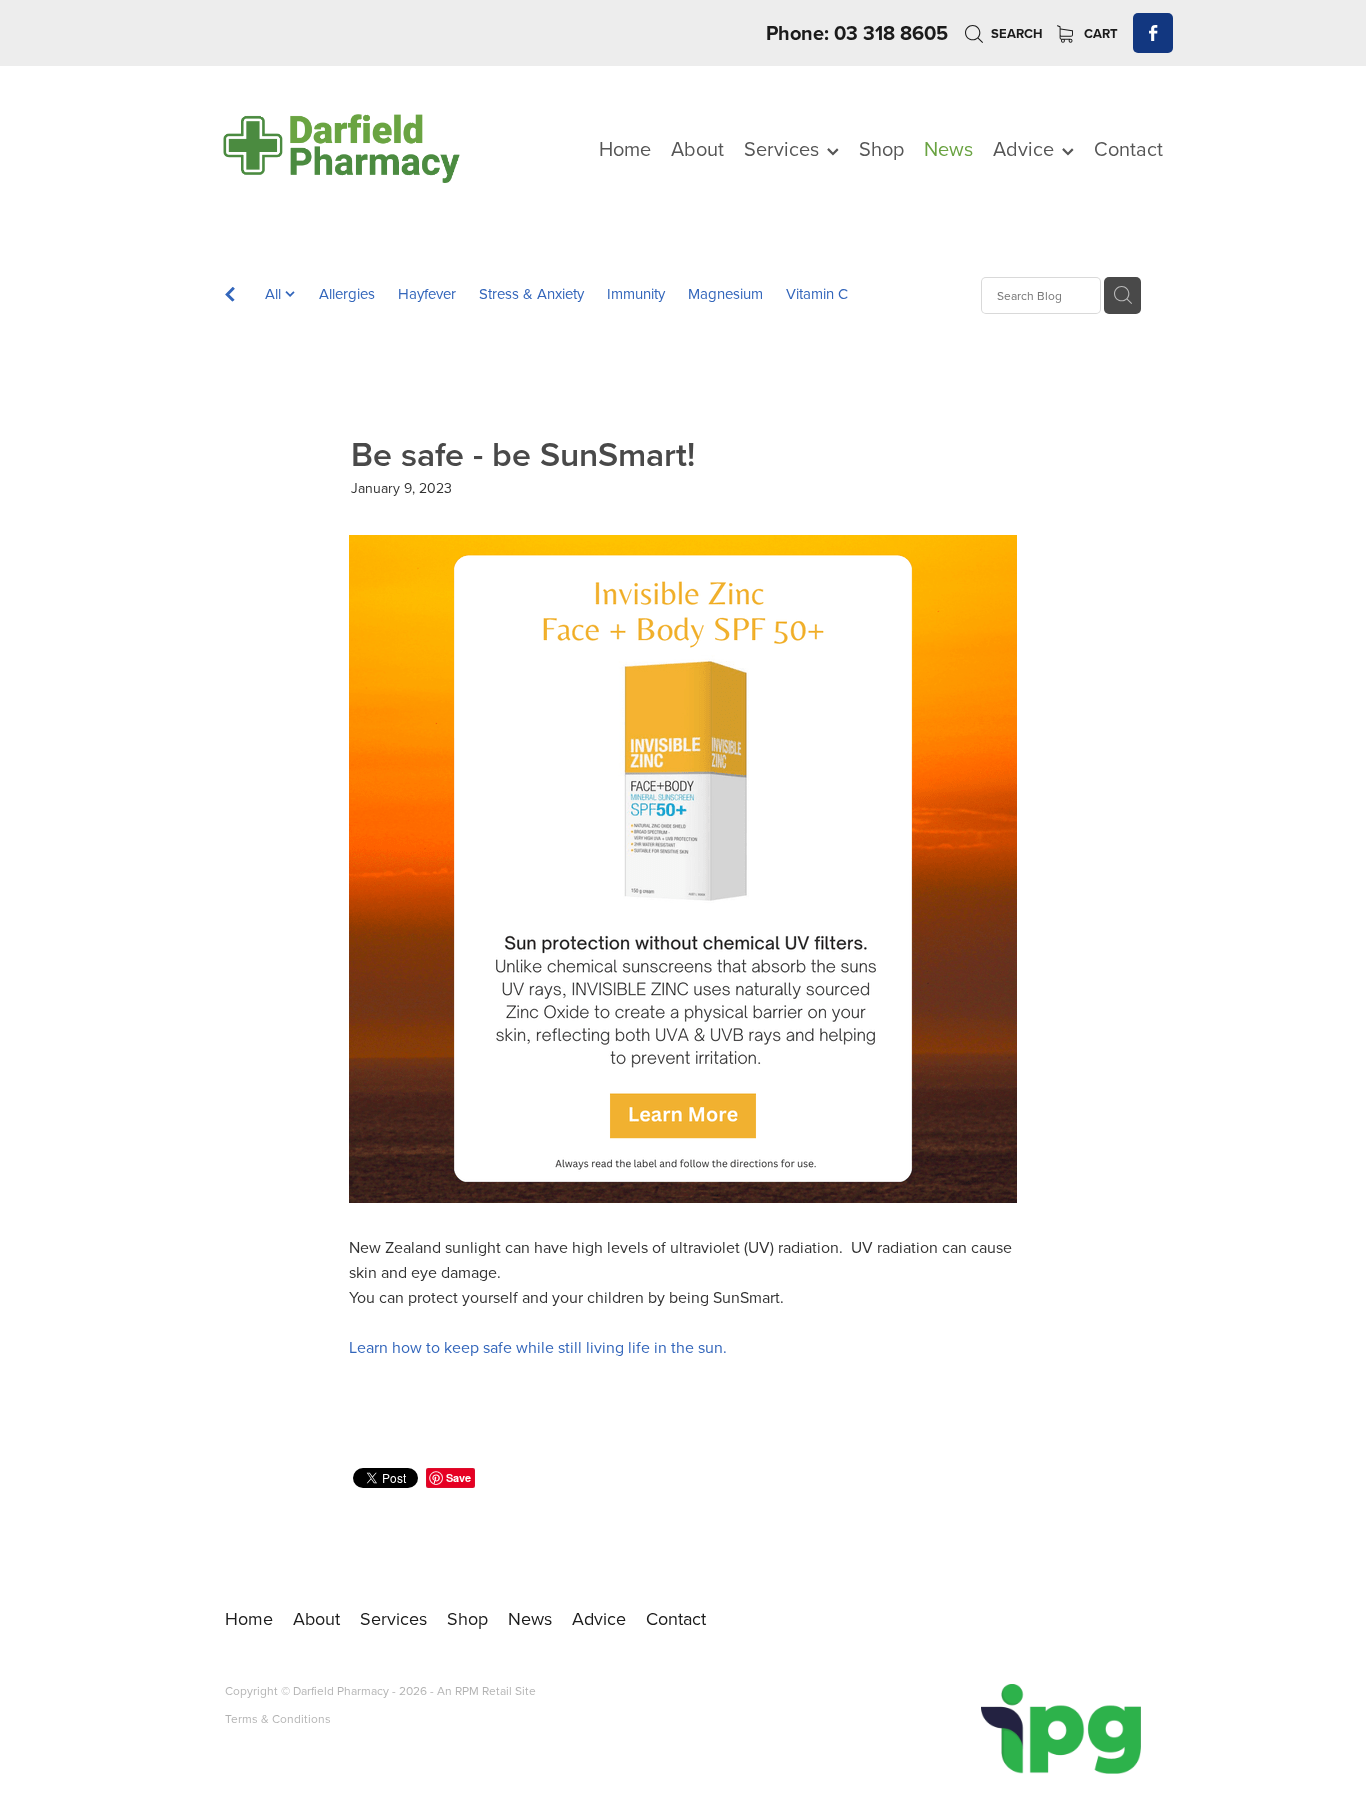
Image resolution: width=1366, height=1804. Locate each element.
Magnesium (725, 293)
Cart (1099, 33)
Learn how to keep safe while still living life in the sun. (538, 1347)
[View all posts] (230, 296)
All (275, 293)
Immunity (636, 293)
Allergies (347, 293)
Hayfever (427, 293)
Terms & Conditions (278, 1718)
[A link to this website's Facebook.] (1153, 33)
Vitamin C (817, 293)
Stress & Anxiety (531, 293)
